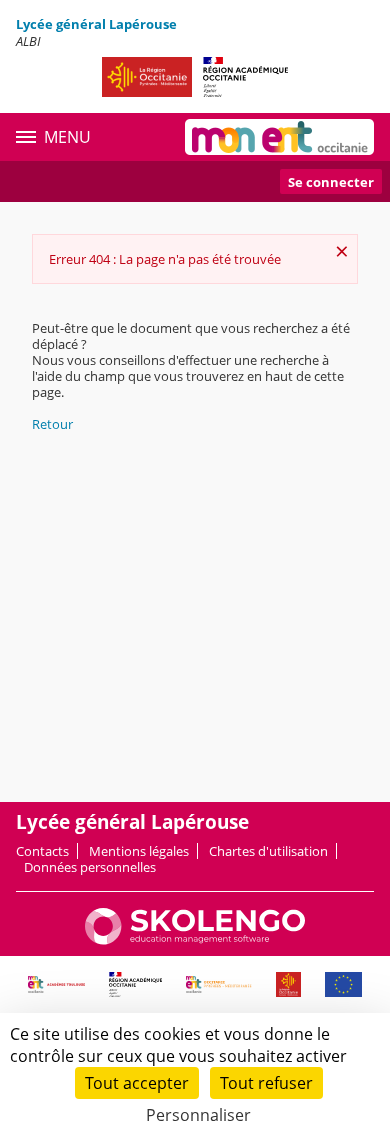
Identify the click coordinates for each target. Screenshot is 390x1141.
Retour (52, 424)
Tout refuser (266, 1083)
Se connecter (331, 182)
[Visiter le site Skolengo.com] (195, 940)
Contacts (42, 851)
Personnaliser (198, 1115)
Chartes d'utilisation (268, 851)
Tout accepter (137, 1083)
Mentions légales (139, 851)
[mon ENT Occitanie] (279, 137)
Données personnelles (90, 867)
